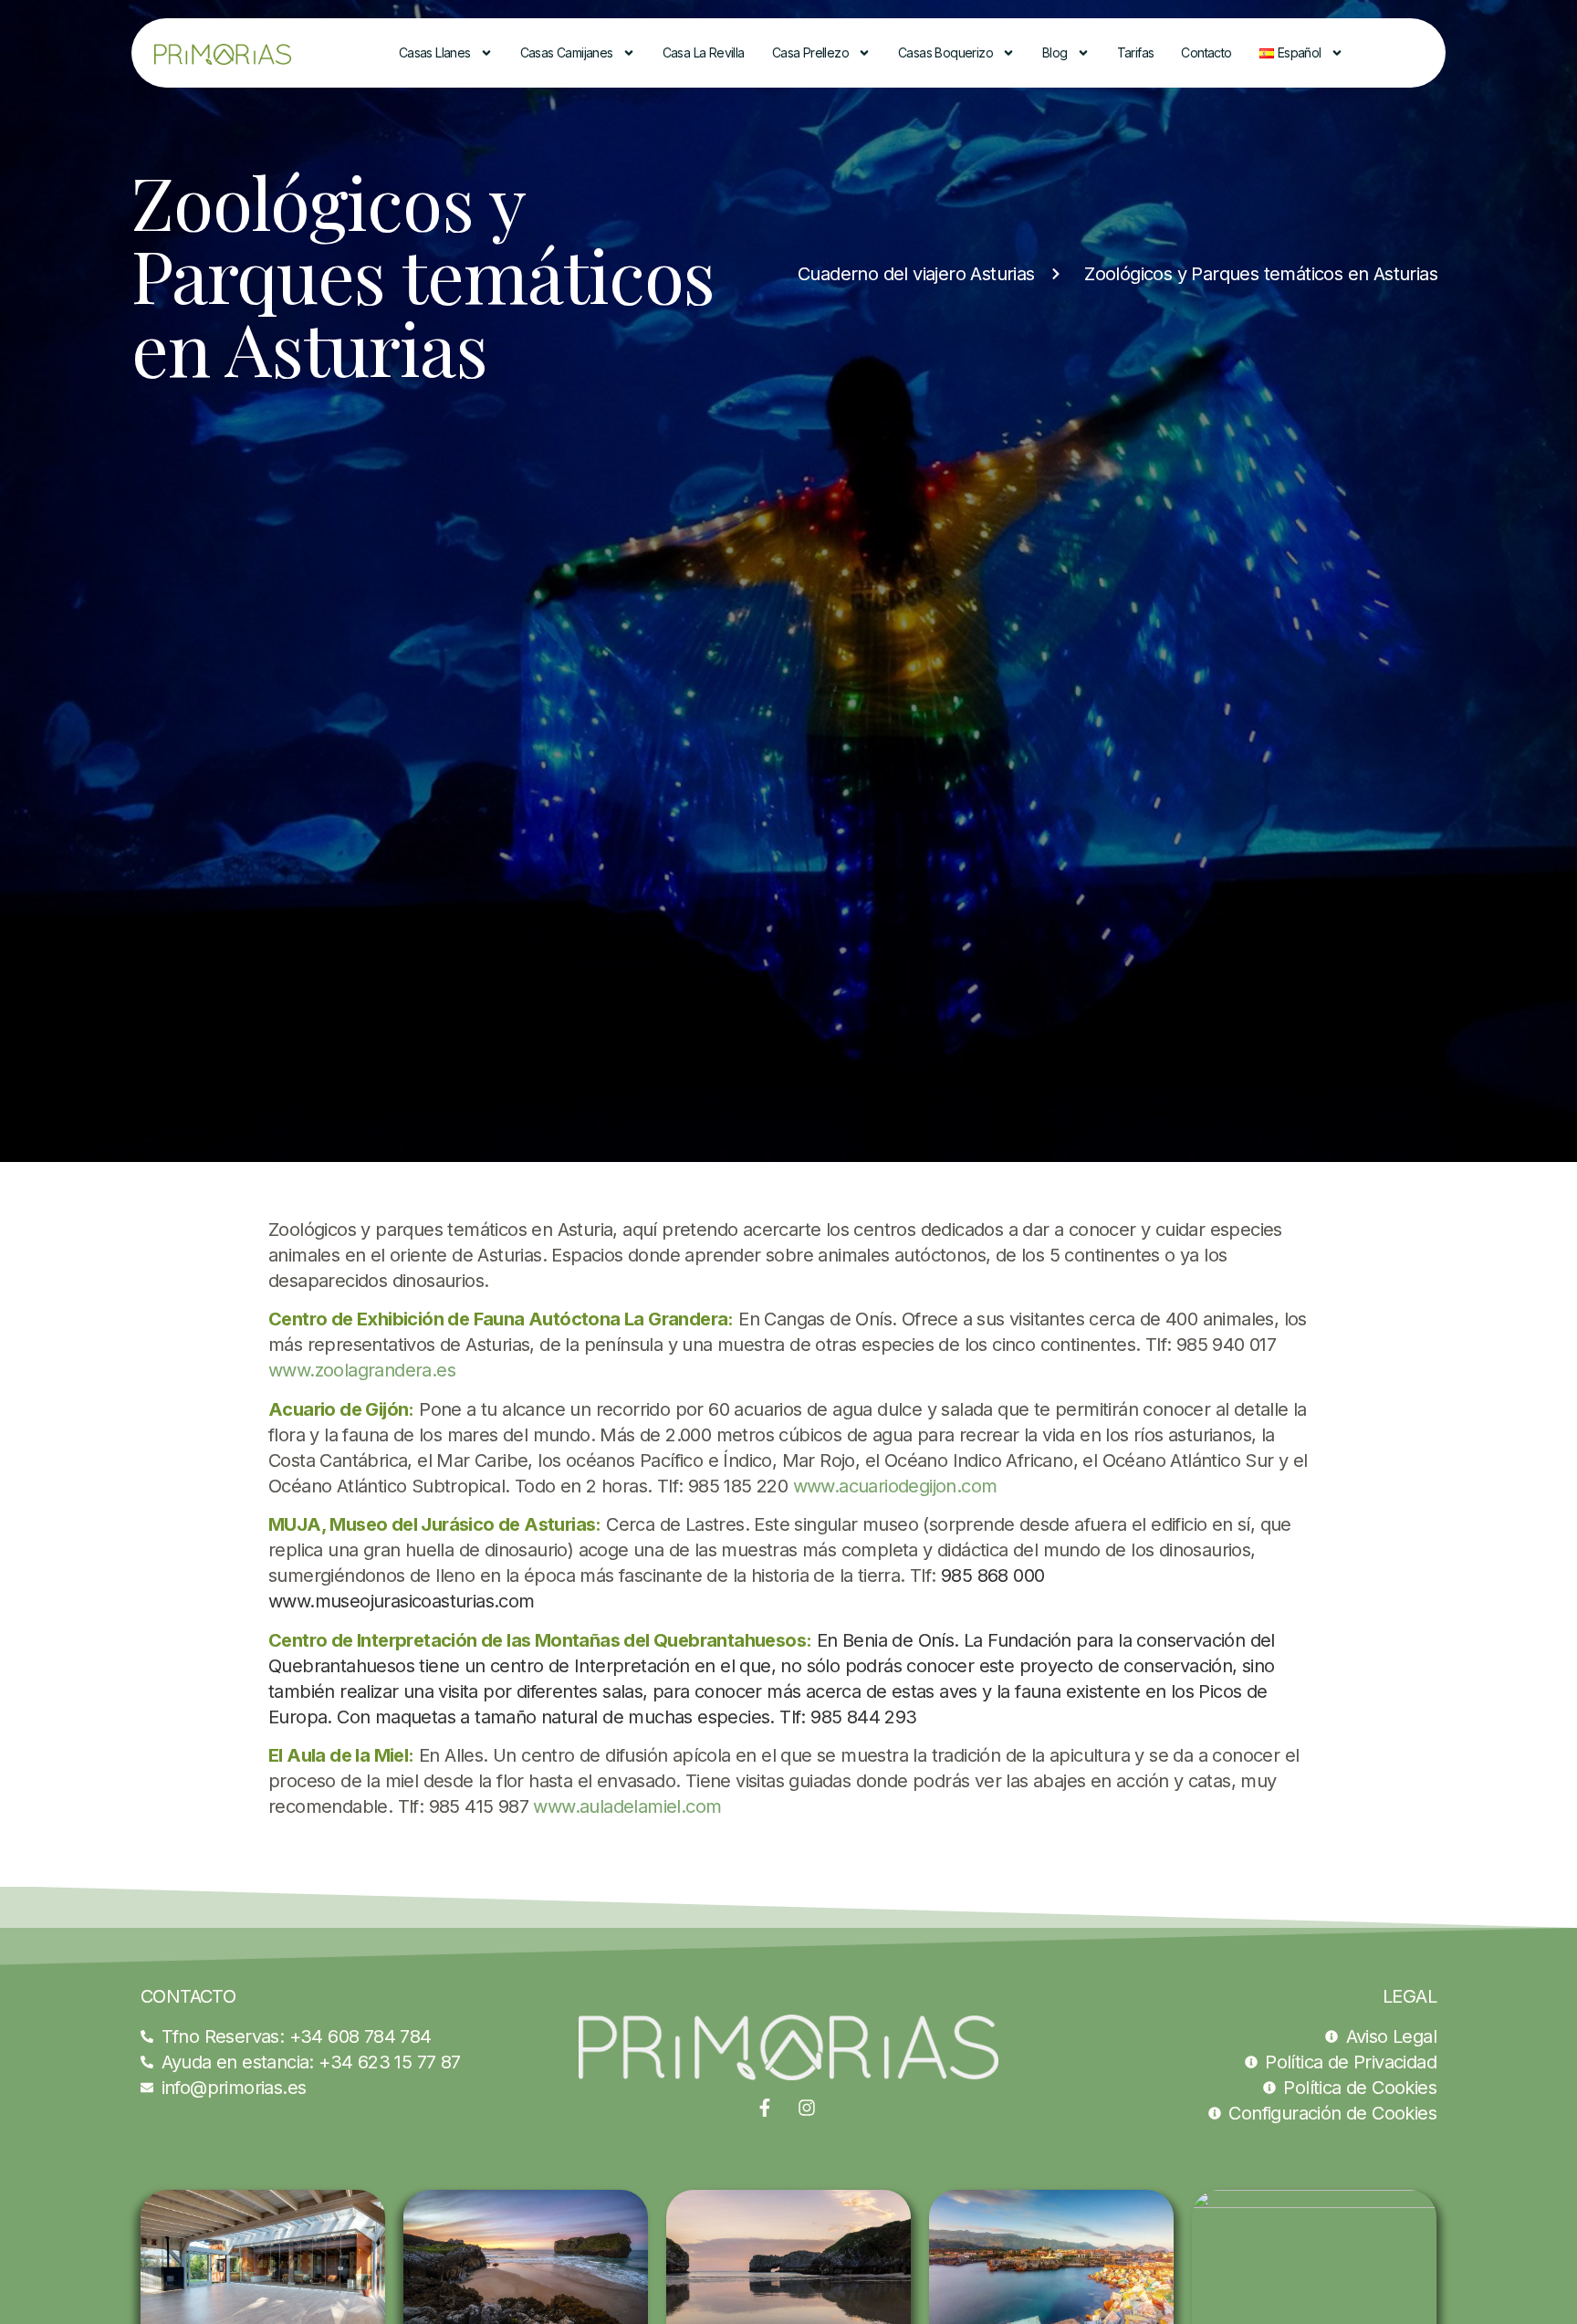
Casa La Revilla (704, 52)
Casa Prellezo (810, 52)
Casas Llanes (435, 52)
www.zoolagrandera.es (362, 1370)
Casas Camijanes (567, 52)
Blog (1055, 52)
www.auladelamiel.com (627, 1806)
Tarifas (1136, 52)
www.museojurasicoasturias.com (402, 1601)
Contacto (1206, 52)
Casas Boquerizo (945, 52)
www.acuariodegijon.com (895, 1486)
